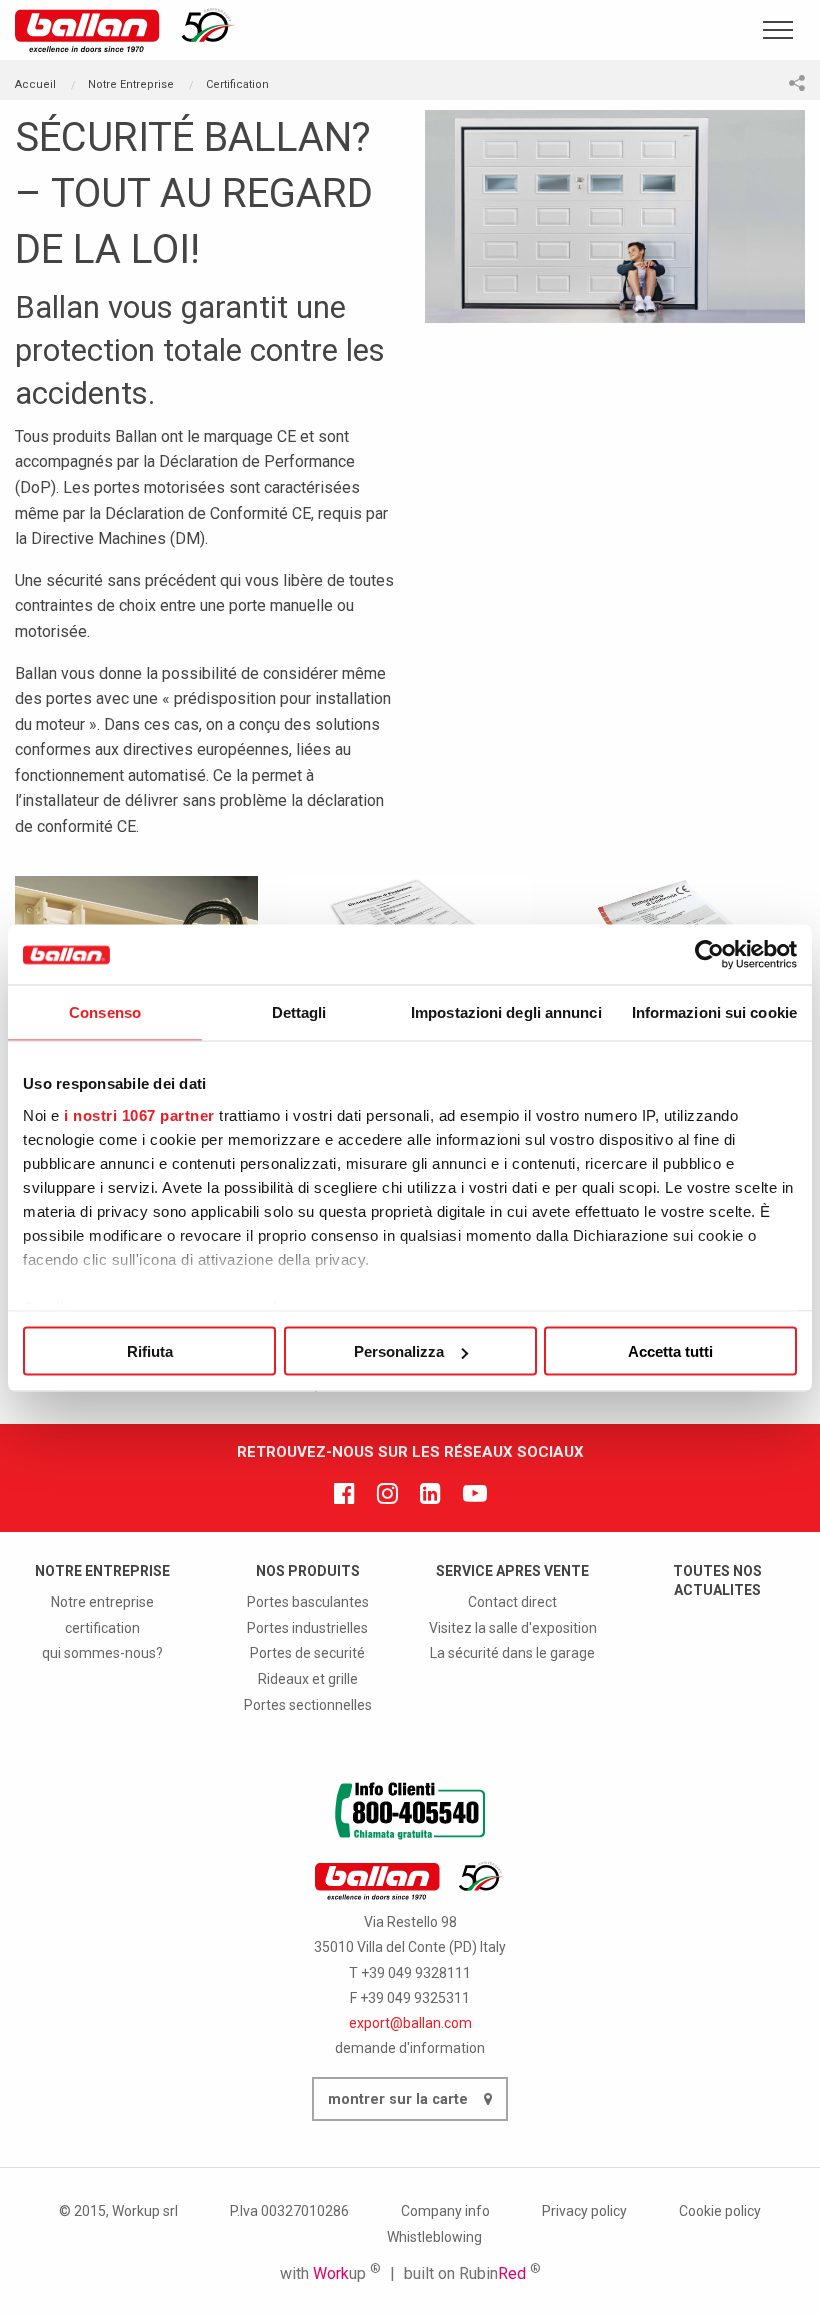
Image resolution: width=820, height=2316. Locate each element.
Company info (445, 2211)
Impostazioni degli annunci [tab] (506, 1012)
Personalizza (399, 1351)
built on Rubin (472, 2273)
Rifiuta (150, 1351)
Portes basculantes (308, 1602)
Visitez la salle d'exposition (513, 1628)
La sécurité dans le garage (512, 1653)
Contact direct (512, 1602)
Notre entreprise (102, 1602)
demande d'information (410, 2048)
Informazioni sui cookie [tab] (714, 1012)
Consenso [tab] (105, 1012)
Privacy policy (584, 2211)
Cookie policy (720, 2211)
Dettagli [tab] (299, 1012)
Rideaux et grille (308, 1679)
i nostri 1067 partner (139, 1114)
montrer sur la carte (400, 2099)
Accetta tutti (670, 1351)
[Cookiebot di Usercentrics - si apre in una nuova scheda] (709, 955)
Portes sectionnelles (308, 1705)
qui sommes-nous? (102, 1653)
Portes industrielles (307, 1628)
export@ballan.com (410, 2023)
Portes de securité (307, 1653)
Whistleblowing (434, 2237)
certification (102, 1628)
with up (330, 2273)
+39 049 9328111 (416, 1973)
